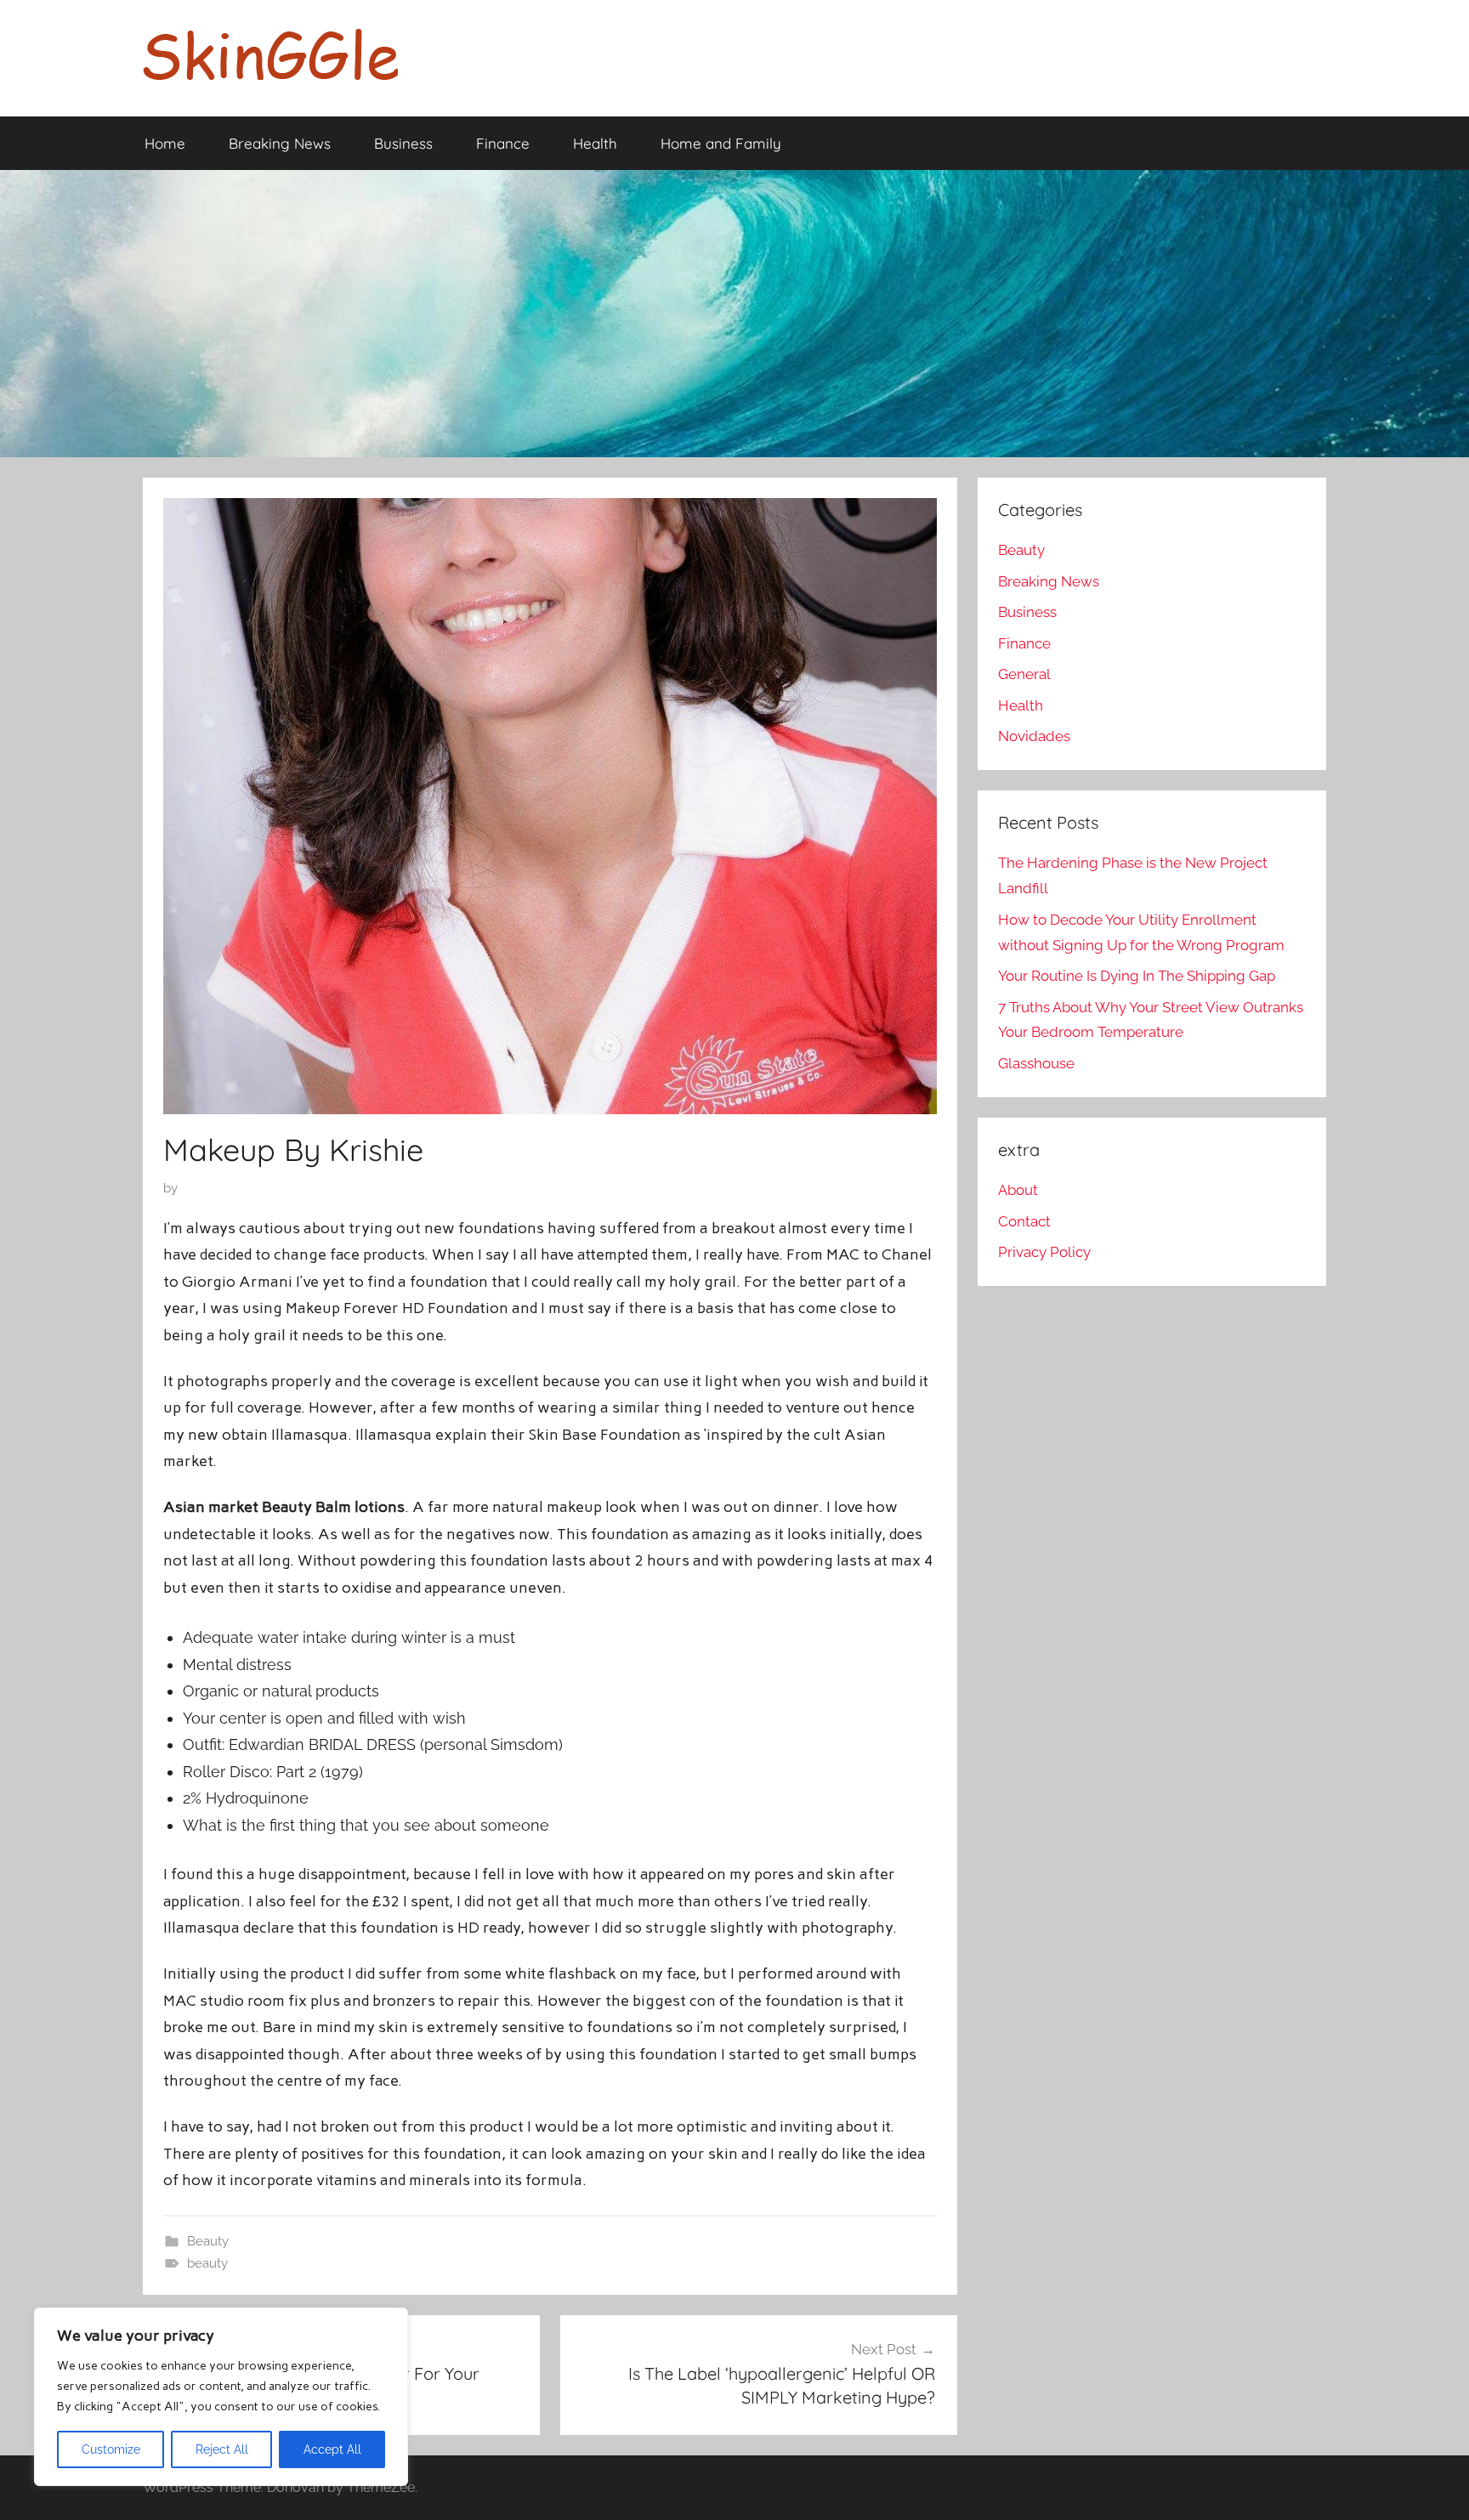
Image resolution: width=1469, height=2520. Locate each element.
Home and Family (721, 143)
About (1018, 1190)
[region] (221, 2397)
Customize (111, 2449)
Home (165, 143)
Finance (503, 143)
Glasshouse (1036, 1063)
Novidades (1034, 736)
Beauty (208, 2241)
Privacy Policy (1044, 1252)
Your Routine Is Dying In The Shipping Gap (1137, 976)
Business (403, 143)
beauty (207, 2263)
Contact (1024, 1221)
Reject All (222, 2449)
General (1024, 674)
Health (595, 143)
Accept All (332, 2449)
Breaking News (280, 143)
